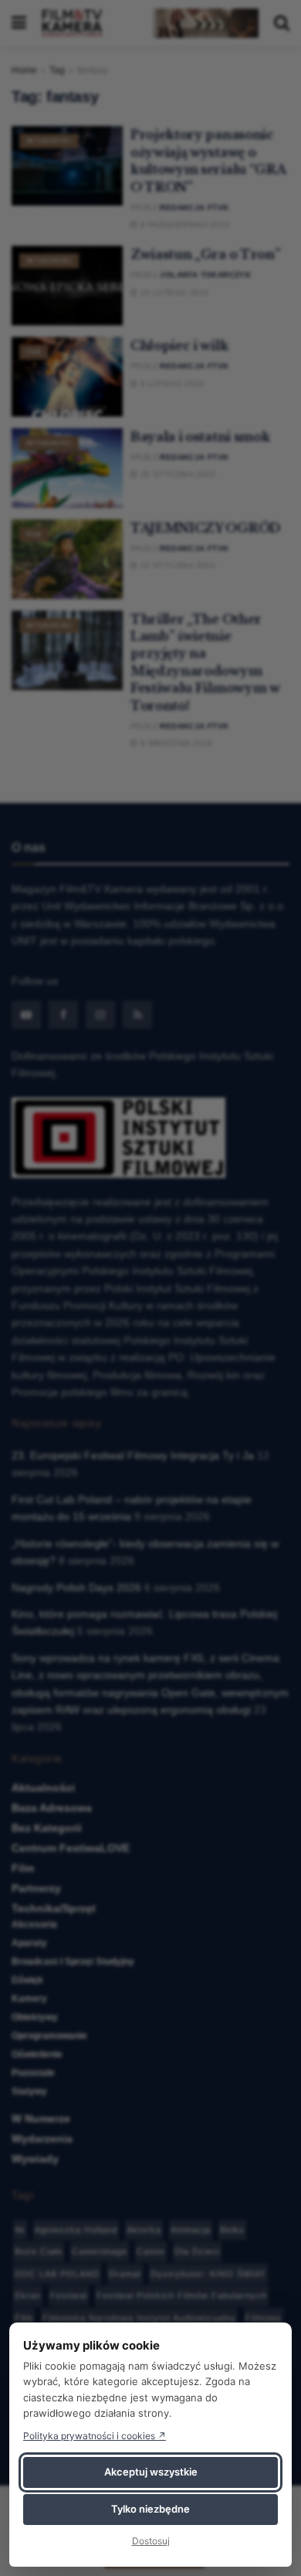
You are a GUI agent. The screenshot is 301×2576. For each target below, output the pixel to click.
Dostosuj (151, 2541)
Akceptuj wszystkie (151, 2472)
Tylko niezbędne (150, 2509)
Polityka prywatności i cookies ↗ (95, 2436)
